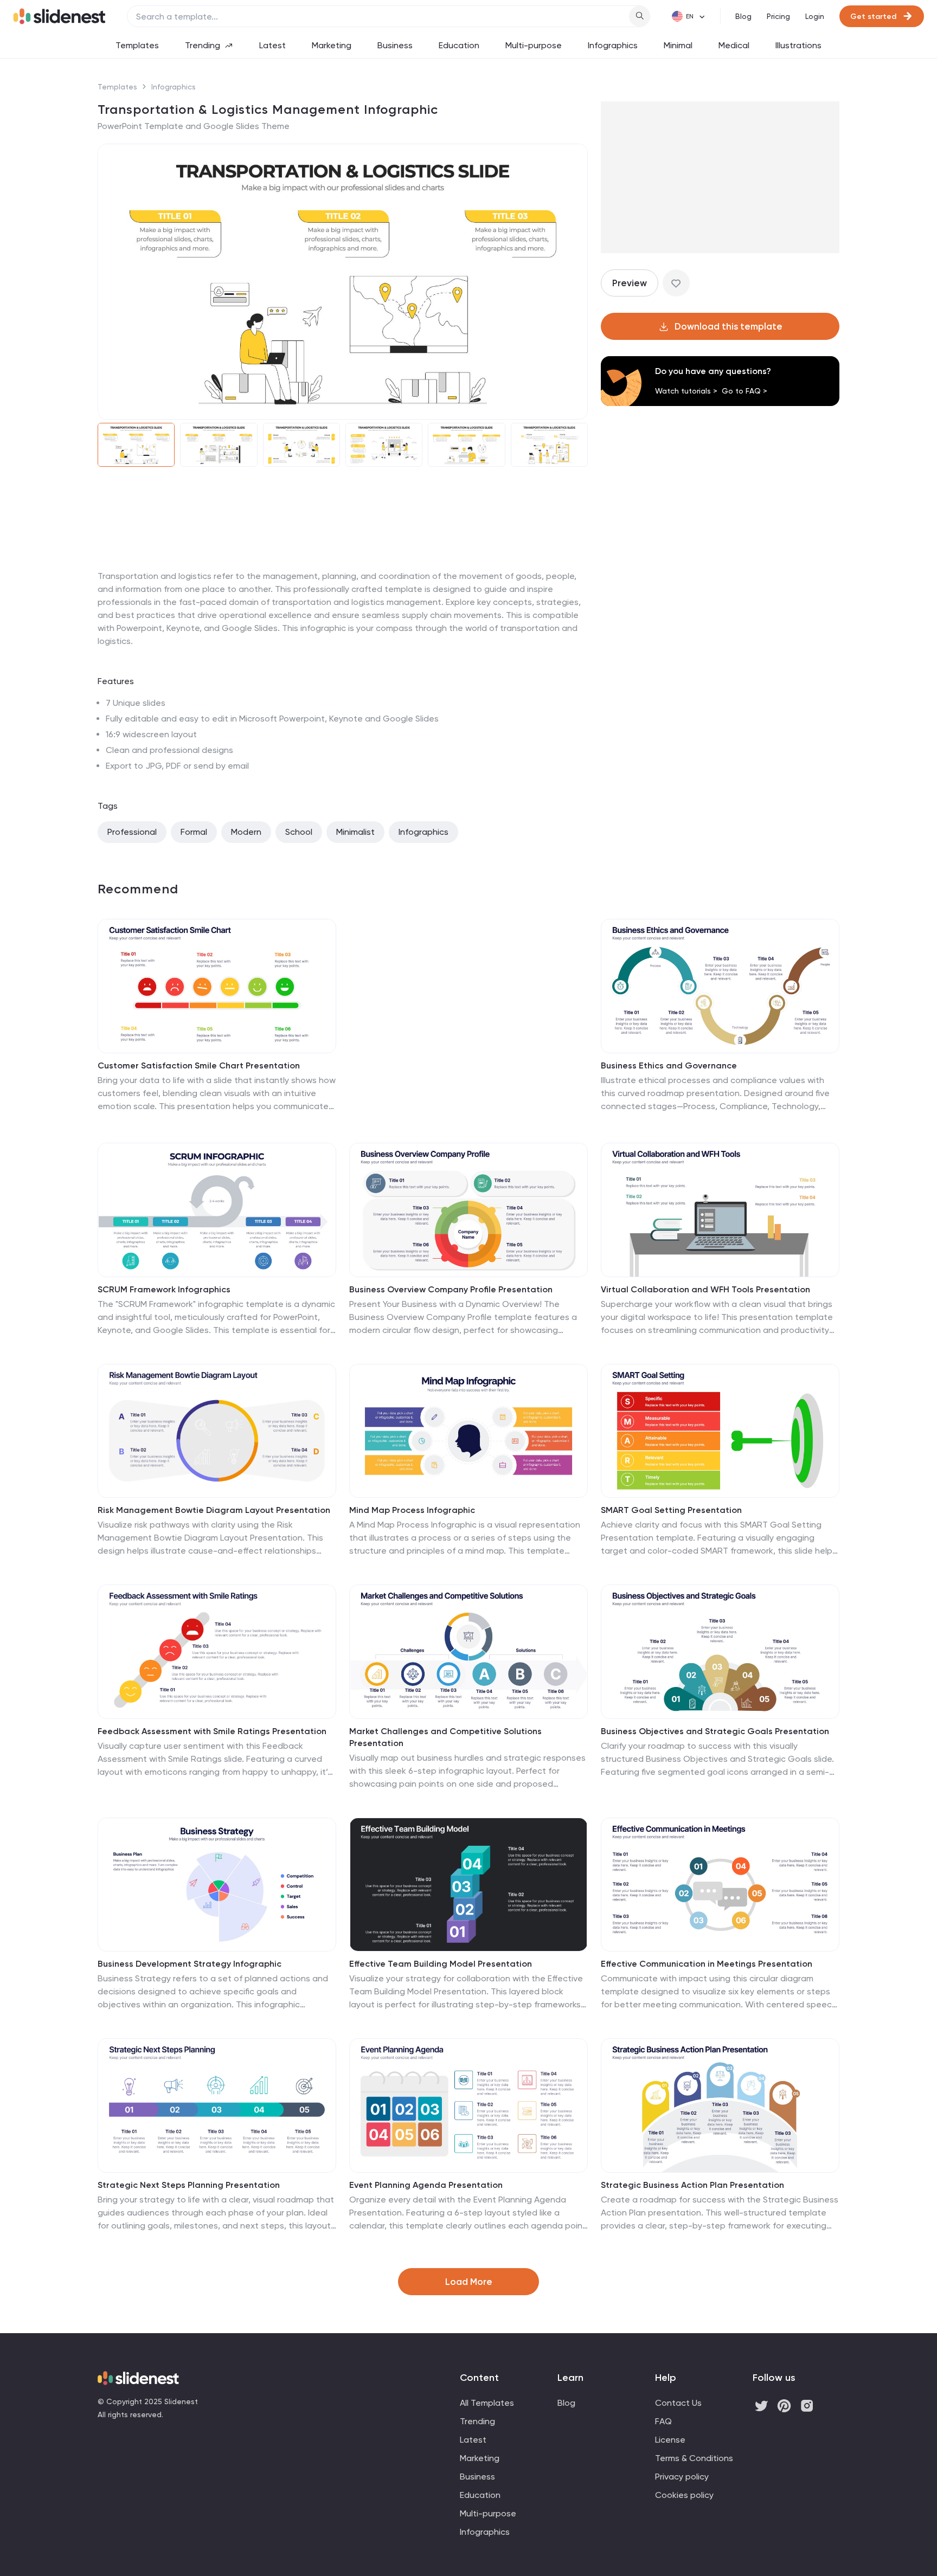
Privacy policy (682, 2477)
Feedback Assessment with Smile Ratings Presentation (212, 1731)
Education (459, 45)
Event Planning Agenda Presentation (426, 2185)
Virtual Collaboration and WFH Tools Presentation (705, 1289)
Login (815, 16)
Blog (743, 16)
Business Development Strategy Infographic (190, 1964)
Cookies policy (684, 2495)
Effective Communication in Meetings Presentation (707, 1964)
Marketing (332, 45)
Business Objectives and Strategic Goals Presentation (715, 1731)
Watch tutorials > (686, 391)
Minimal (678, 45)
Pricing (778, 16)
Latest (272, 45)
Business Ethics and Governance (669, 1065)
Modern (246, 832)
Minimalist (355, 832)
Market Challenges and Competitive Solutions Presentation (445, 1737)
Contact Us (678, 2403)
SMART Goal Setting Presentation (671, 1510)
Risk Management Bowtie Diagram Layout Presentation (214, 1510)
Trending (203, 45)
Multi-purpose (534, 45)
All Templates (487, 2403)
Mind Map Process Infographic (412, 1510)
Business (395, 45)
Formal (194, 832)
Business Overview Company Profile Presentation (451, 1289)
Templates (137, 45)
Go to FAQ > (745, 391)
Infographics (613, 45)
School (299, 832)
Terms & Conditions (694, 2458)
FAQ (663, 2421)
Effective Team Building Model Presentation (441, 1964)
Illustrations (798, 45)
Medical (734, 45)
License (670, 2440)
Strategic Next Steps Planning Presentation (189, 2185)
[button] (113, 282)
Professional (132, 832)
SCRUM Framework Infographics (164, 1289)
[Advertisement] (343, 570)
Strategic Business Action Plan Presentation (692, 2185)
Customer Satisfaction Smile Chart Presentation (199, 1065)
